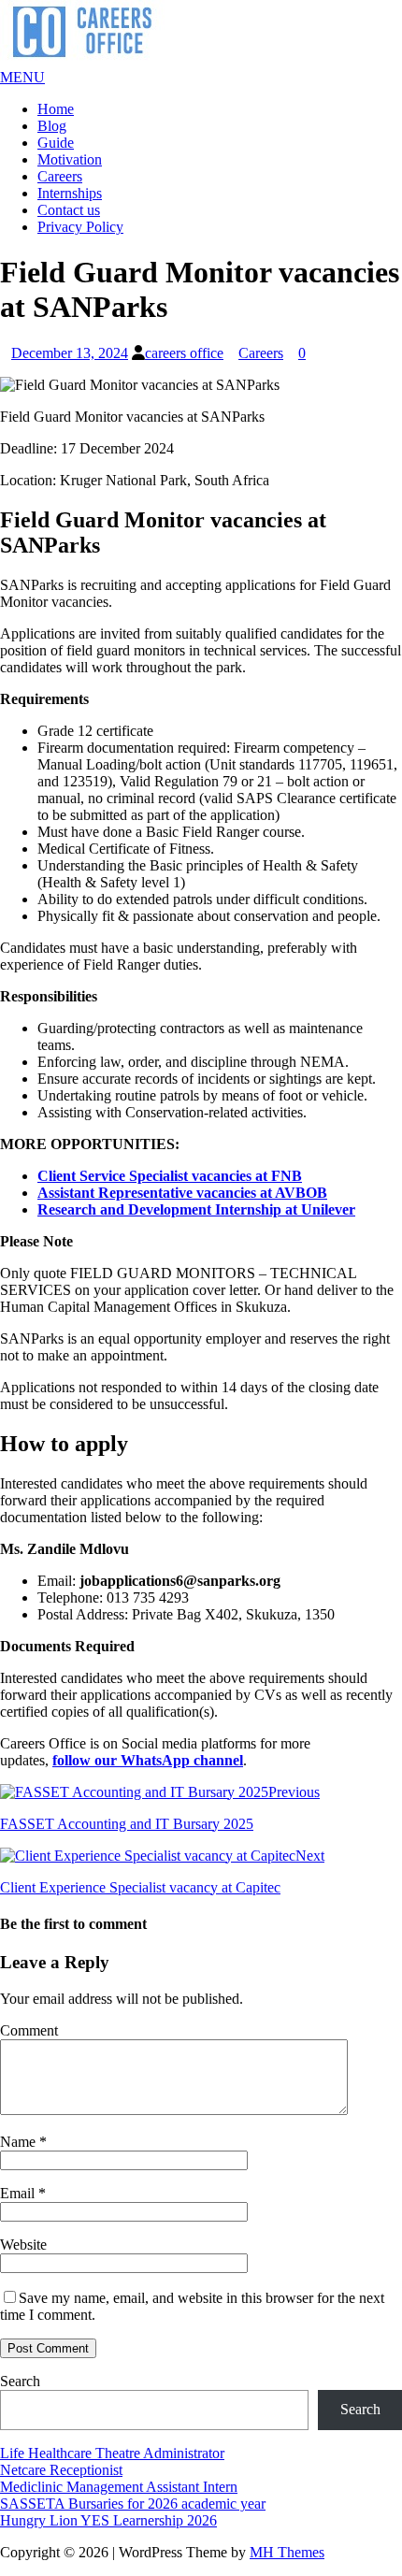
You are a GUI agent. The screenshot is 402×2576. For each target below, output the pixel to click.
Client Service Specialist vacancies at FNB (170, 1176)
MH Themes (287, 2552)
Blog (52, 126)
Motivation (70, 159)
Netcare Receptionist (61, 2470)
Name (20, 2142)
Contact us (69, 210)
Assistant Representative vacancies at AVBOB (182, 1193)
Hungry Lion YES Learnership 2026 (108, 2520)
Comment (29, 2030)
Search (20, 2381)
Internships (70, 193)
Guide (56, 143)
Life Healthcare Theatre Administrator (112, 2453)
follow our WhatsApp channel (148, 1760)
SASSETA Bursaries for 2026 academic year (133, 2504)
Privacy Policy (80, 227)
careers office (184, 353)
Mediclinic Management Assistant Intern (119, 2487)
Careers (60, 176)
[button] (22, 77)
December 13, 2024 (70, 353)
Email (19, 2193)
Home (56, 109)
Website (23, 2245)
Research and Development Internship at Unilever (196, 1209)
